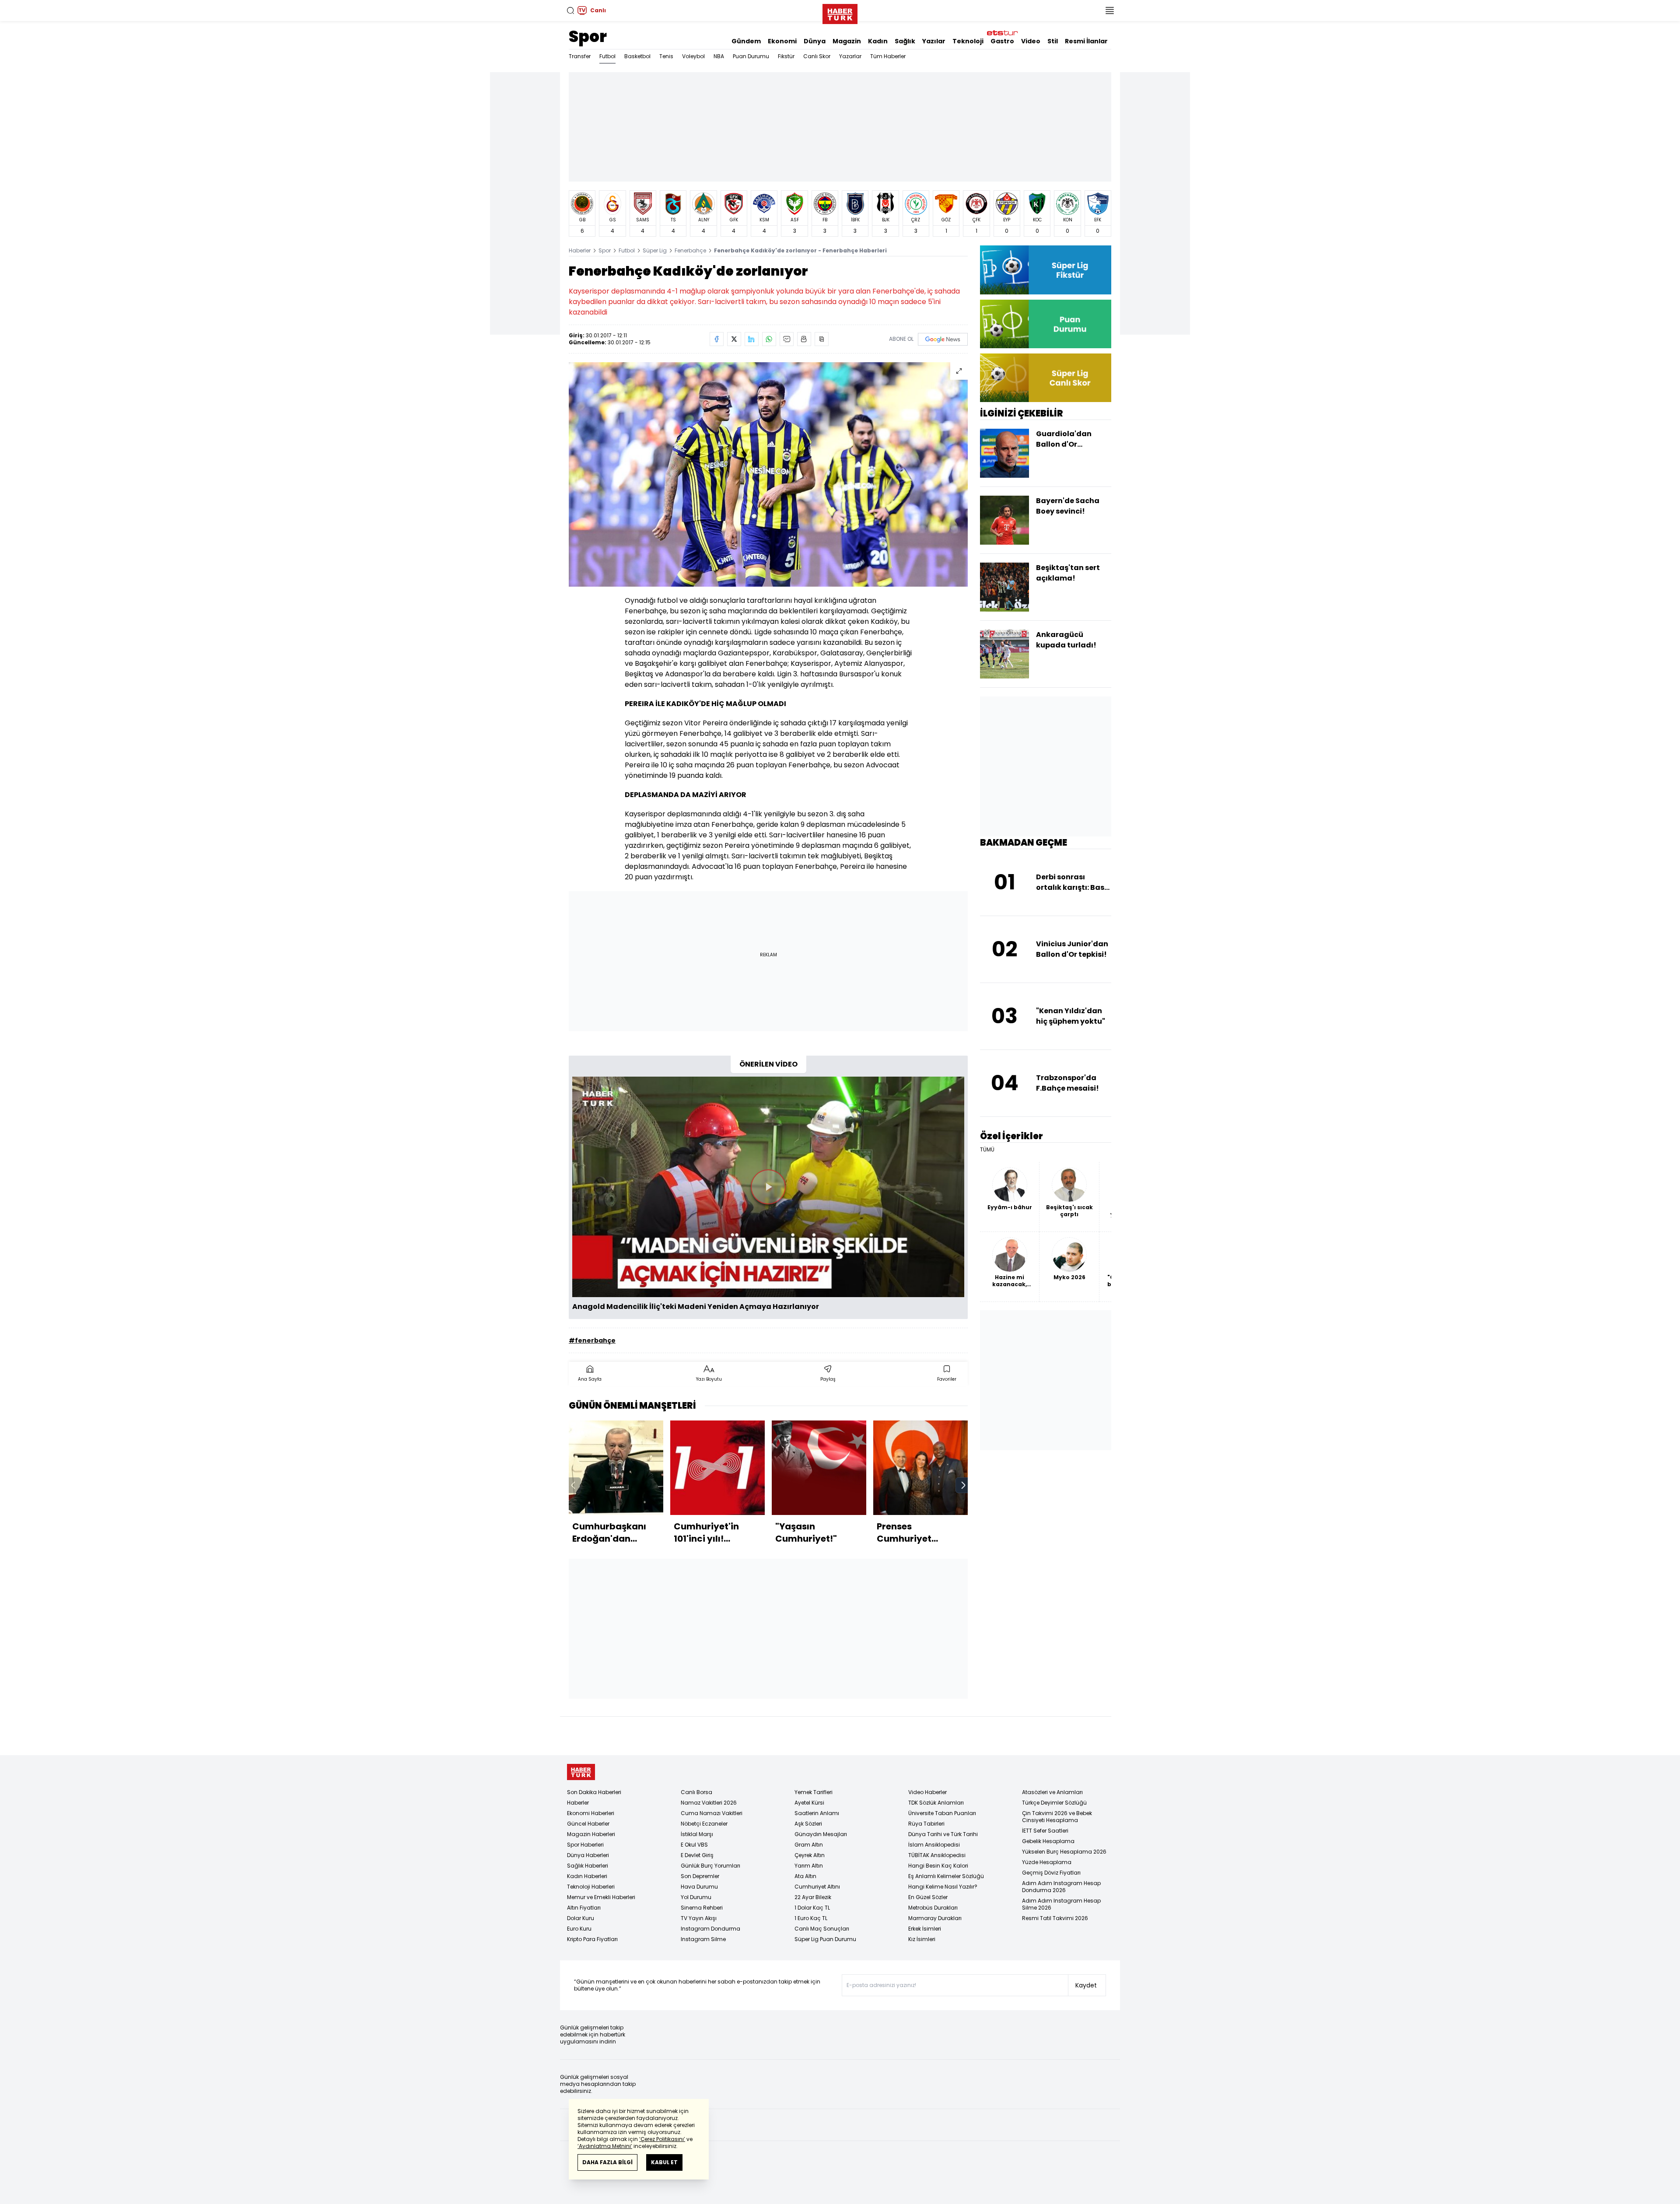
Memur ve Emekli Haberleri (601, 1897)
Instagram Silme (703, 1939)
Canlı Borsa (696, 1792)
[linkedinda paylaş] (752, 339)
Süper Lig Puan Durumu (825, 1939)
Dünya (815, 41)
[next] (963, 1485)
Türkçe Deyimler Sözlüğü (1054, 1803)
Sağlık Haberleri (588, 1866)
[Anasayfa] (581, 1772)
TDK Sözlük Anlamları (936, 1803)
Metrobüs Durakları (933, 1908)
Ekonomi (782, 41)
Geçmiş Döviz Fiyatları (1051, 1873)
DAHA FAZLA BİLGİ (607, 2162)
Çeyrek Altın (810, 1855)
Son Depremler (700, 1876)
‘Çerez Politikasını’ (662, 2139)
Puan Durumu (751, 56)
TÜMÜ (987, 1150)
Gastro (1002, 41)
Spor (588, 37)
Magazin (847, 41)
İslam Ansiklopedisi (934, 1845)
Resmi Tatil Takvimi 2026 (1055, 1918)
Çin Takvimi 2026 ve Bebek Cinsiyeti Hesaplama (1057, 1817)
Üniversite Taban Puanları (942, 1813)
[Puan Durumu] (1046, 324)
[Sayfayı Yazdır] (804, 339)
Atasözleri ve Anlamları (1052, 1792)
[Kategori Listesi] (1109, 10)
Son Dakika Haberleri (594, 1792)
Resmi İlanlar (1086, 41)
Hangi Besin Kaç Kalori (938, 1866)
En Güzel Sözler (928, 1897)
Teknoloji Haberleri (591, 1887)
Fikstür (786, 56)
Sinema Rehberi (702, 1908)
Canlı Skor (817, 56)
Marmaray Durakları (935, 1918)
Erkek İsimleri (925, 1929)
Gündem (746, 41)
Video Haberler (927, 1792)
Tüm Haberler (888, 56)
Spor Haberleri (585, 1845)
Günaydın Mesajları (821, 1834)
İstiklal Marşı (697, 1834)
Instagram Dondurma (710, 1929)
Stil (1053, 41)
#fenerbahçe (592, 1340)
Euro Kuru (579, 1929)
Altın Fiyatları (584, 1908)
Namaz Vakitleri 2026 (709, 1803)
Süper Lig (655, 250)
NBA (719, 56)
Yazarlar (850, 56)
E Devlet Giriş (697, 1855)
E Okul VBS (694, 1845)
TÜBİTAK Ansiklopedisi (937, 1855)
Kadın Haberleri (587, 1876)
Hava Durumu (699, 1887)
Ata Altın (805, 1876)
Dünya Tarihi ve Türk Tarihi (943, 1834)
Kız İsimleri (922, 1939)
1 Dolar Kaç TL (812, 1908)
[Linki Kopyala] (822, 339)
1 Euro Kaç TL (811, 1918)
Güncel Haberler (588, 1824)
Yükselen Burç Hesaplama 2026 (1064, 1852)
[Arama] (570, 10)
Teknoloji (968, 41)
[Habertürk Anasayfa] (840, 12)
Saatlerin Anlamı (817, 1813)
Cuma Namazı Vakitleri (712, 1813)
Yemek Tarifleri (814, 1792)
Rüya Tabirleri (926, 1824)
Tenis (666, 56)
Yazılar (934, 41)
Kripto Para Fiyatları (592, 1939)
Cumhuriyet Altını (817, 1887)
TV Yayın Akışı (699, 1918)
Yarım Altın (809, 1866)
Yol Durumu (696, 1897)
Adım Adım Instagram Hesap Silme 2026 (1061, 1904)
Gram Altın (809, 1845)
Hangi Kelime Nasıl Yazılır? (943, 1887)
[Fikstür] (1046, 270)
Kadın (878, 41)
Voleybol (693, 56)
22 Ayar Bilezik (813, 1897)
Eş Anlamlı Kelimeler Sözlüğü (946, 1876)
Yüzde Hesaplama (1047, 1862)
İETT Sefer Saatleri (1045, 1831)
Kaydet (1086, 1985)
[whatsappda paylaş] (769, 339)
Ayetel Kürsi (809, 1803)
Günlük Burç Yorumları (710, 1866)
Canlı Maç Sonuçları (822, 1929)
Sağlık (905, 41)
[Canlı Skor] (1046, 378)
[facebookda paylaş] (717, 339)
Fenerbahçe (690, 250)
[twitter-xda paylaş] (734, 339)
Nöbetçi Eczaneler (704, 1824)
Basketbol (637, 56)
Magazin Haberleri (591, 1834)
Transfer (580, 56)
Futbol (607, 56)
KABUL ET (664, 2162)
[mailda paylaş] (787, 339)
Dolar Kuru (581, 1918)
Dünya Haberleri (588, 1855)
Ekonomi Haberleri (591, 1813)
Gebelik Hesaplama (1048, 1841)
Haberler (580, 250)
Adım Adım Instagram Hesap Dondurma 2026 (1061, 1887)
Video (1031, 41)
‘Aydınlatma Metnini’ (605, 2146)
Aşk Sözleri (808, 1824)
